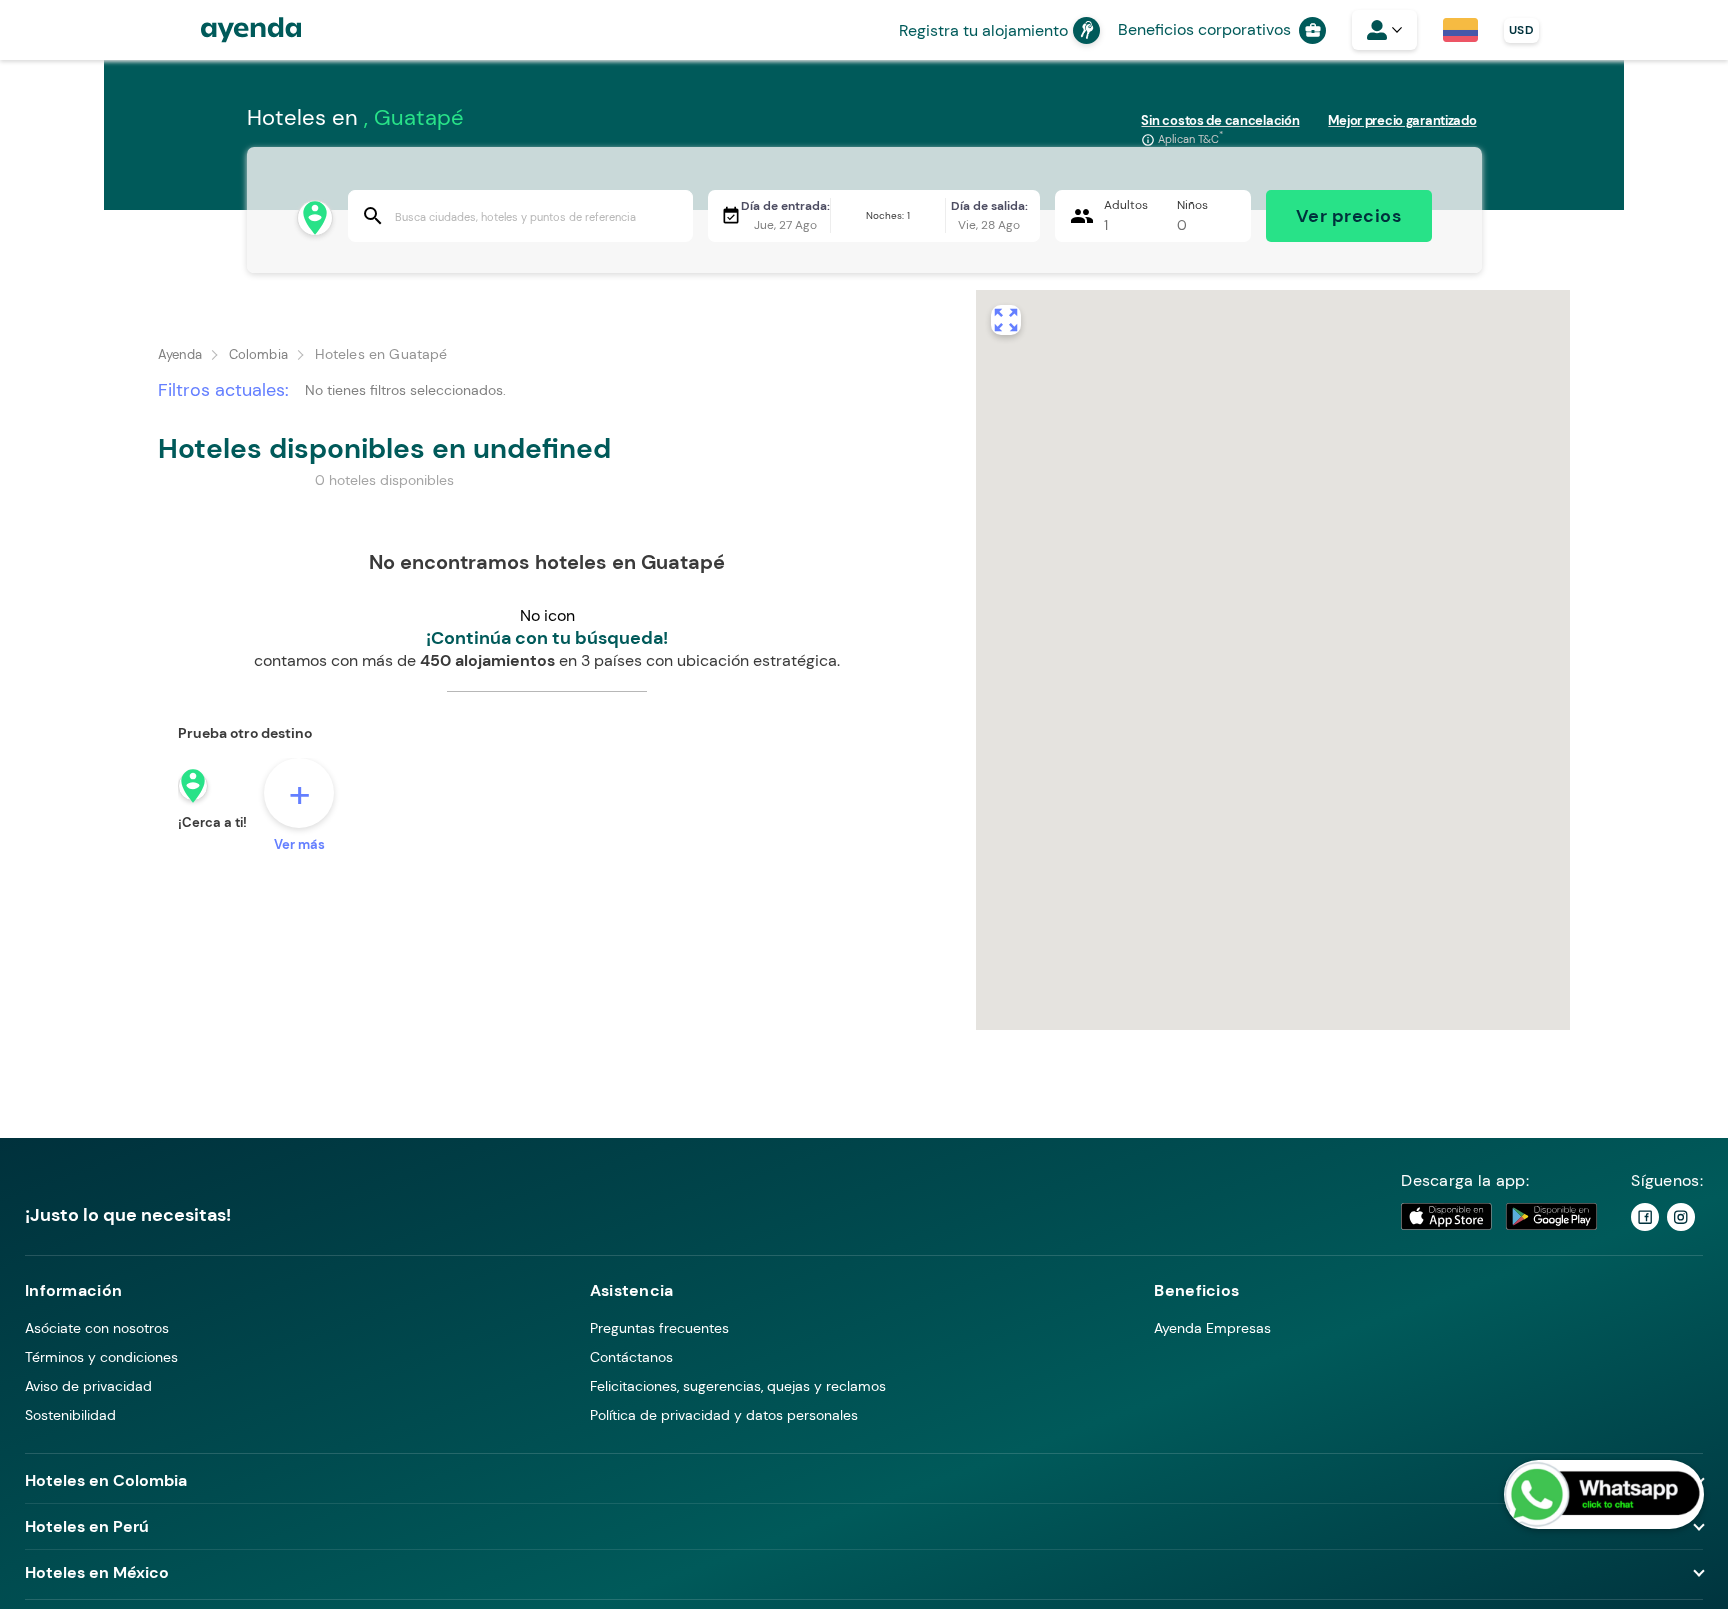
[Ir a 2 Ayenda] (1681, 1217)
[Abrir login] (1384, 30)
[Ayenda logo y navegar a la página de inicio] (231, 30)
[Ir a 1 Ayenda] (1645, 1217)
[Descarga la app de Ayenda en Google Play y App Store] (1500, 1216)
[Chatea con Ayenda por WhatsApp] (1604, 1494)
